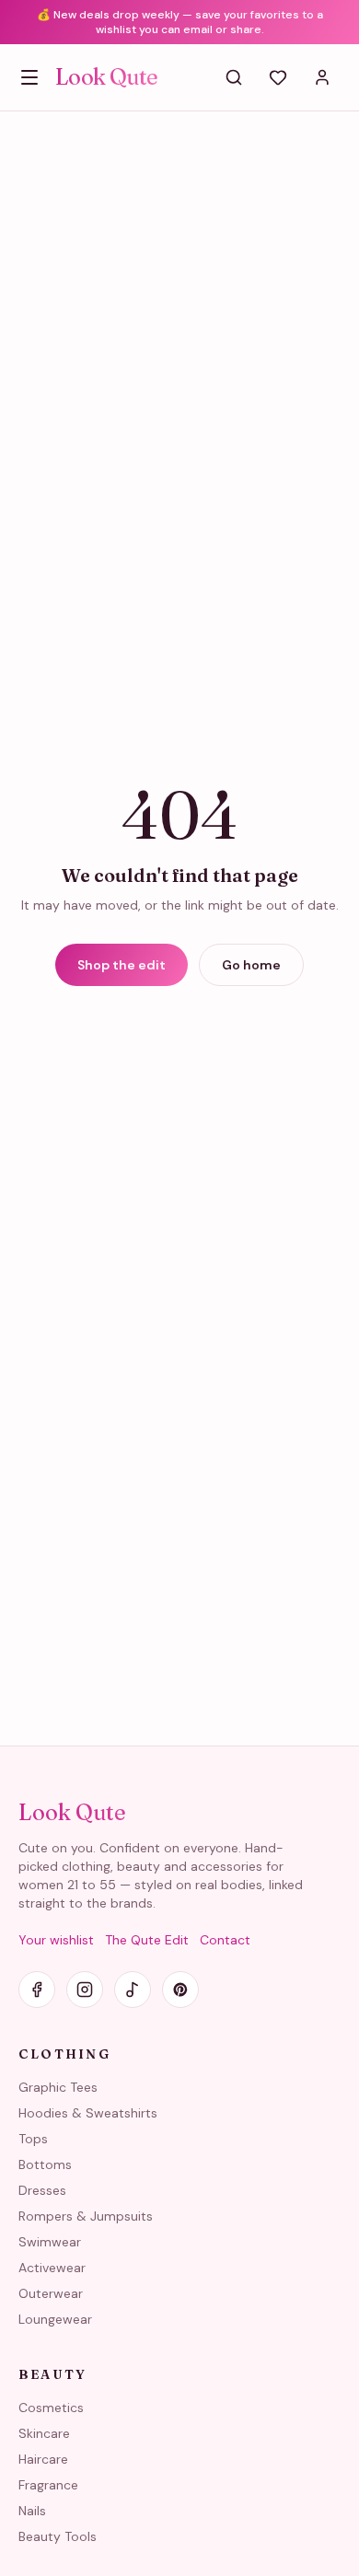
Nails (32, 2511)
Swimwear (50, 2242)
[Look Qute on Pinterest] (180, 1990)
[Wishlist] (278, 77)
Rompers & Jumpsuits (86, 2216)
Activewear (52, 2268)
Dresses (42, 2190)
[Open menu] (29, 77)
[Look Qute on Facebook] (37, 1990)
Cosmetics (51, 2408)
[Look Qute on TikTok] (133, 1990)
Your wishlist (56, 1940)
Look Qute (107, 77)
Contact (225, 1940)
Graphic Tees (58, 2087)
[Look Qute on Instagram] (85, 1990)
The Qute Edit (147, 1940)
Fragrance (48, 2485)
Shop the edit (122, 965)
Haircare (43, 2459)
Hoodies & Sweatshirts (88, 2113)
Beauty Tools (58, 2536)
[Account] (322, 77)
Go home (251, 965)
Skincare (44, 2433)
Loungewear (55, 2319)
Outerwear (51, 2293)
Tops (33, 2139)
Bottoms (45, 2164)
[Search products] (234, 77)
